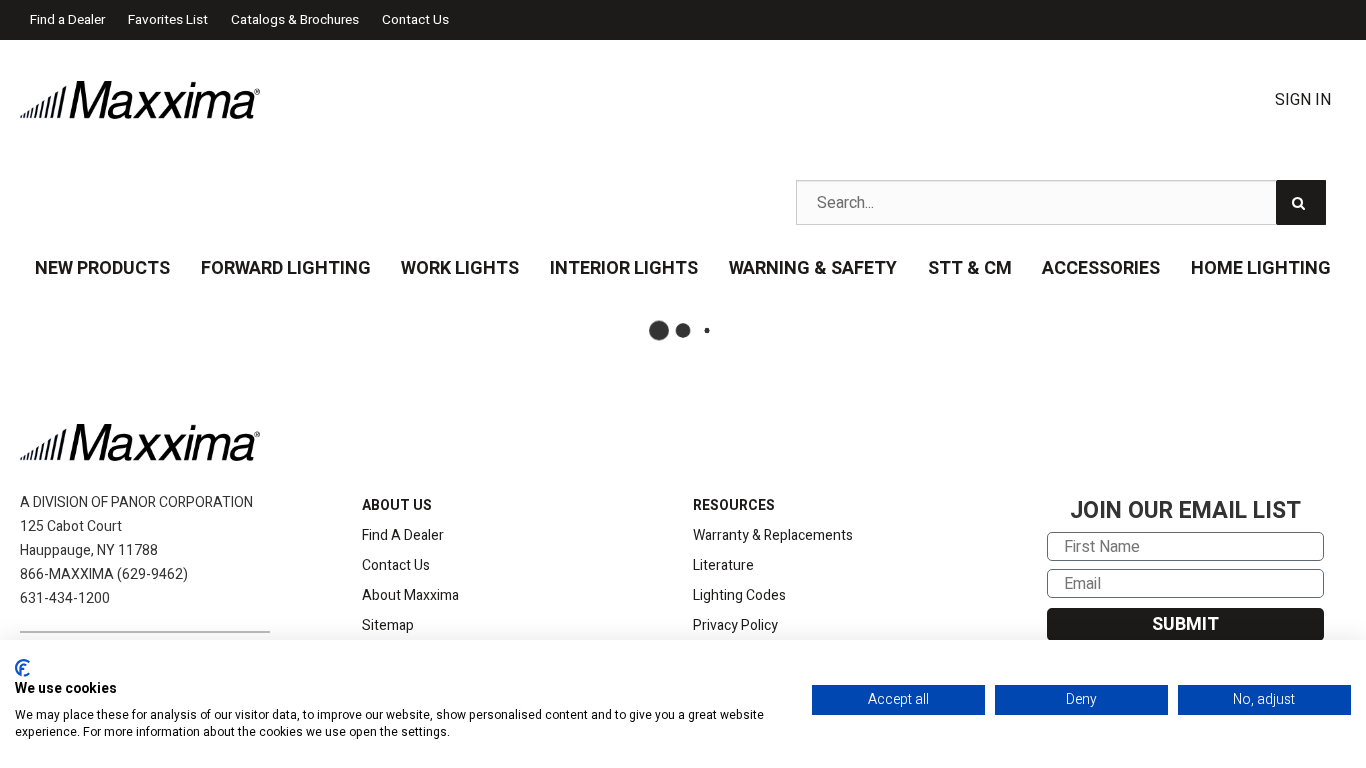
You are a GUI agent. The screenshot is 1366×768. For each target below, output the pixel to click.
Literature (723, 565)
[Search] (1301, 202)
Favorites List (168, 20)
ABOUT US (397, 505)
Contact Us (415, 20)
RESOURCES (734, 505)
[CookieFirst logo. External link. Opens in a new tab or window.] (22, 668)
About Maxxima (410, 595)
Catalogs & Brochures (295, 20)
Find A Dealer (403, 535)
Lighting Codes (739, 595)
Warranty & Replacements (773, 535)
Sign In (1303, 100)
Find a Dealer (67, 20)
